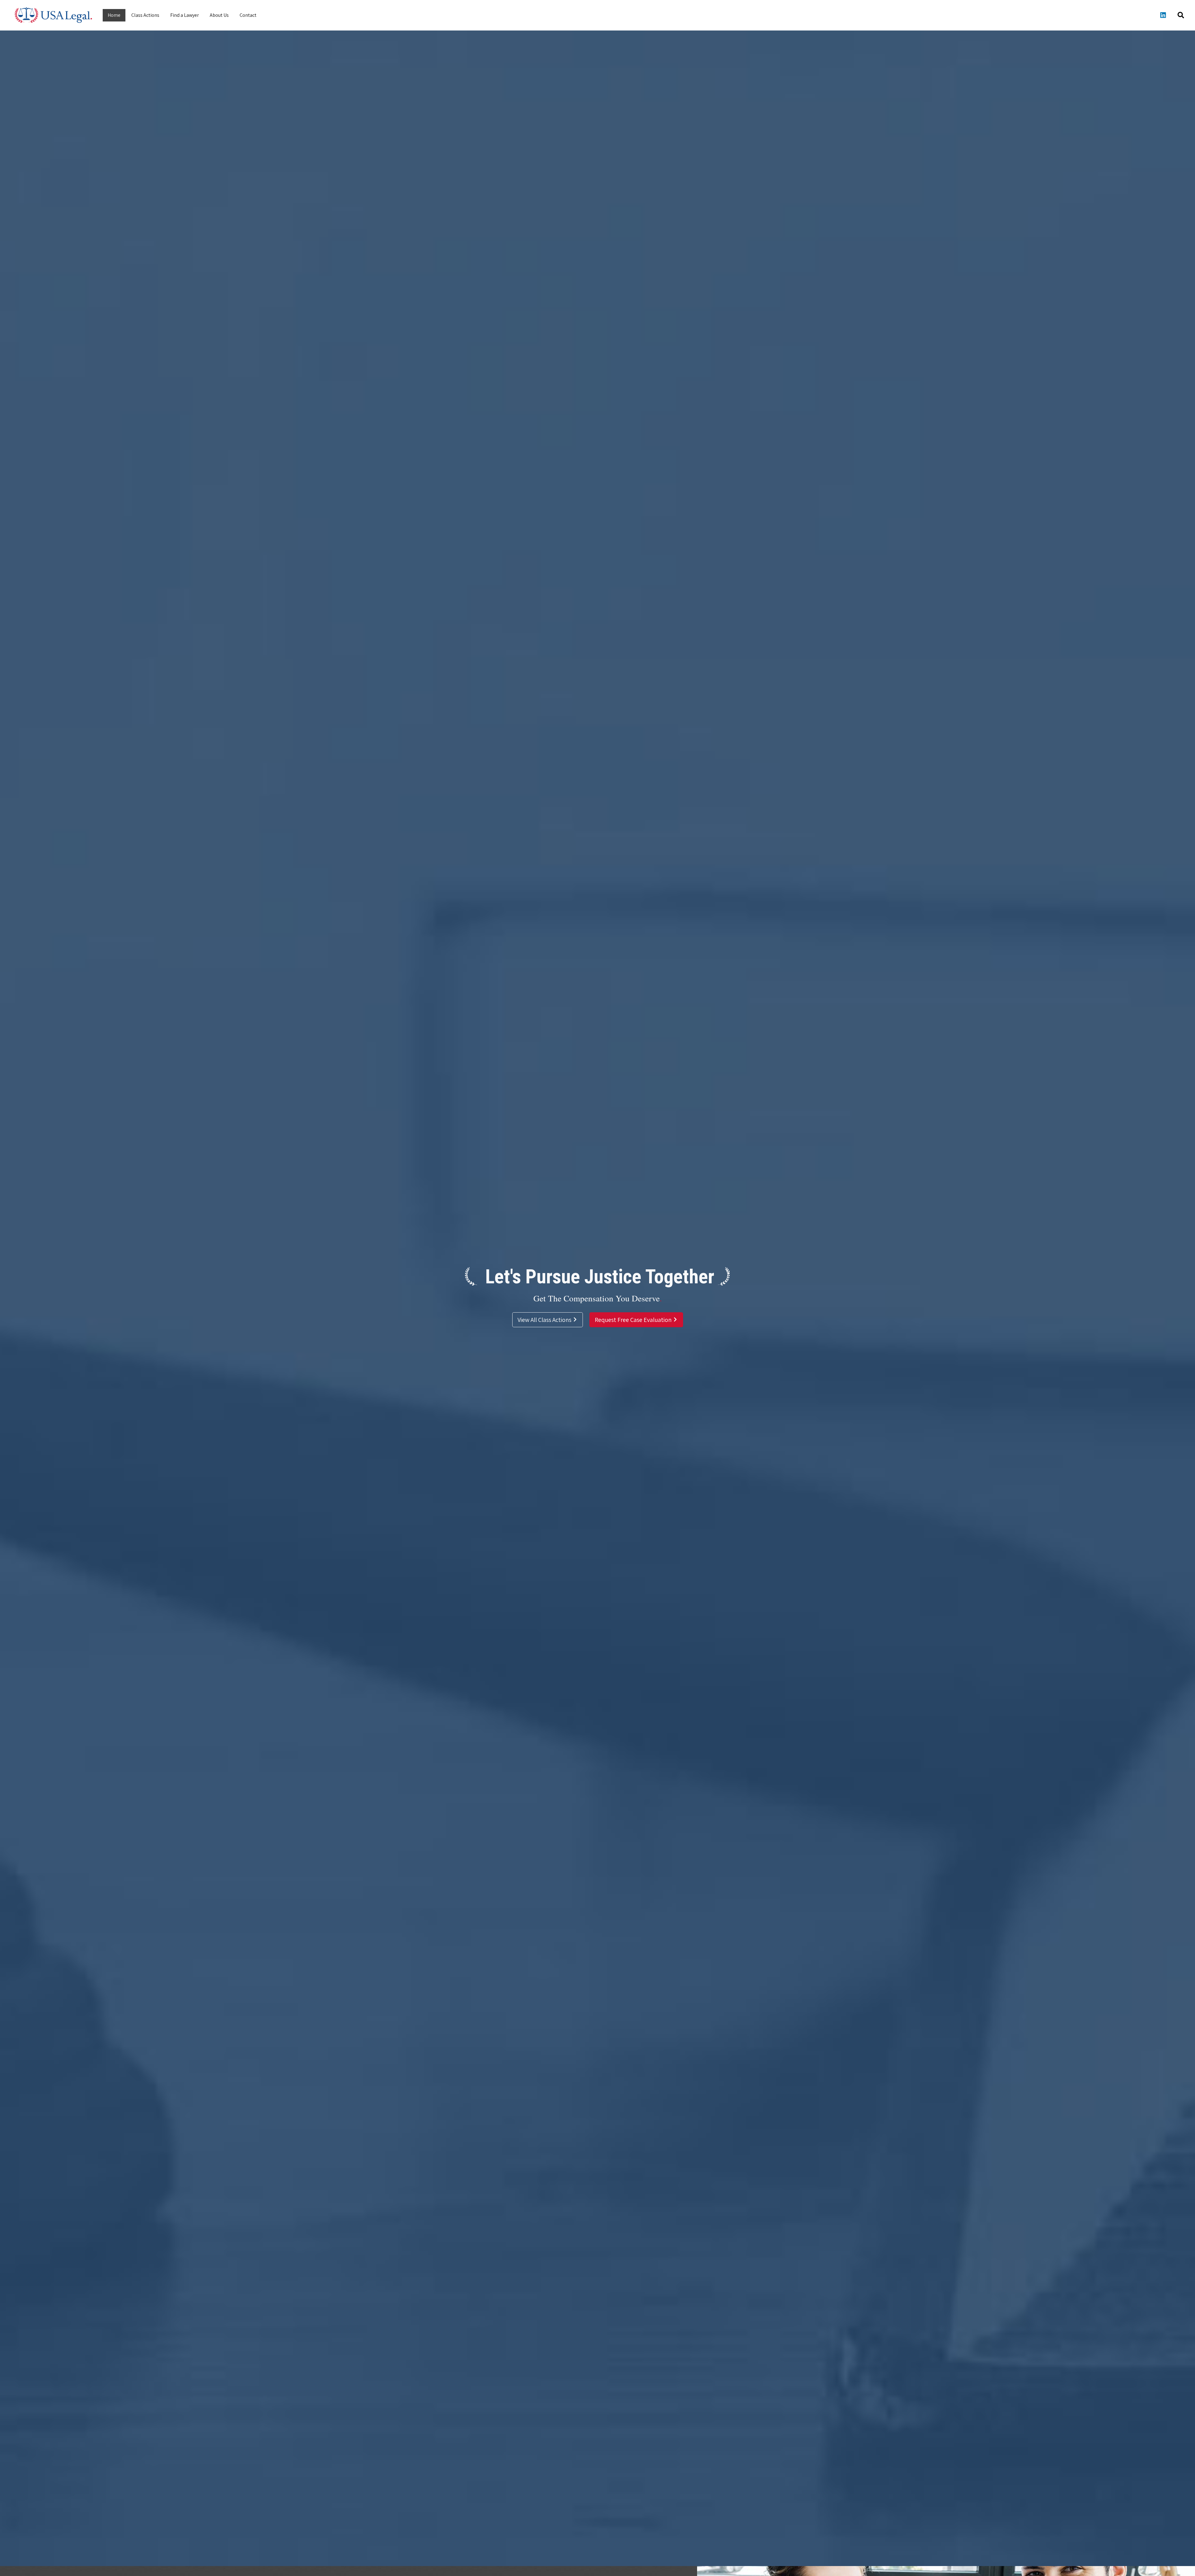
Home (114, 15)
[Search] (1181, 15)
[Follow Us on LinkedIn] (1163, 15)
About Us (219, 15)
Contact (248, 15)
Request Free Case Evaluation (634, 1320)
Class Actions (145, 15)
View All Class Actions (545, 1320)
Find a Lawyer (185, 15)
